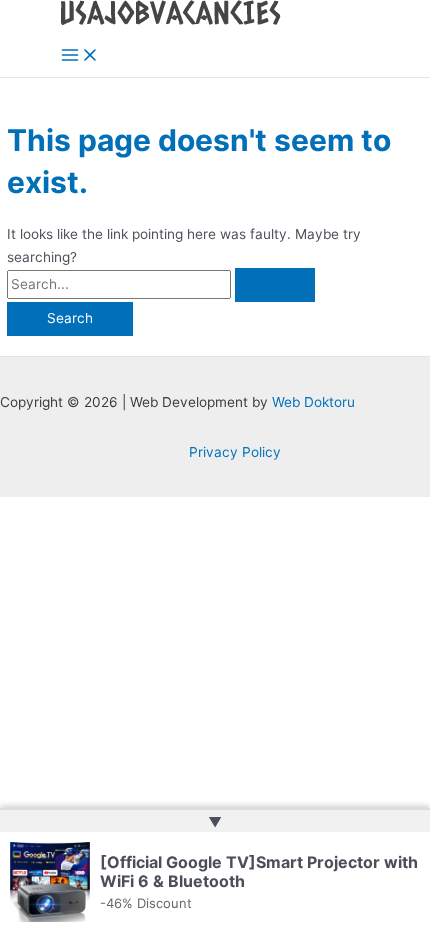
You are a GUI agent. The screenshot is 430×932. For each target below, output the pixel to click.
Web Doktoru (313, 402)
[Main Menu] (80, 56)
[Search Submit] (275, 285)
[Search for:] (161, 284)
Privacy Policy (235, 452)
